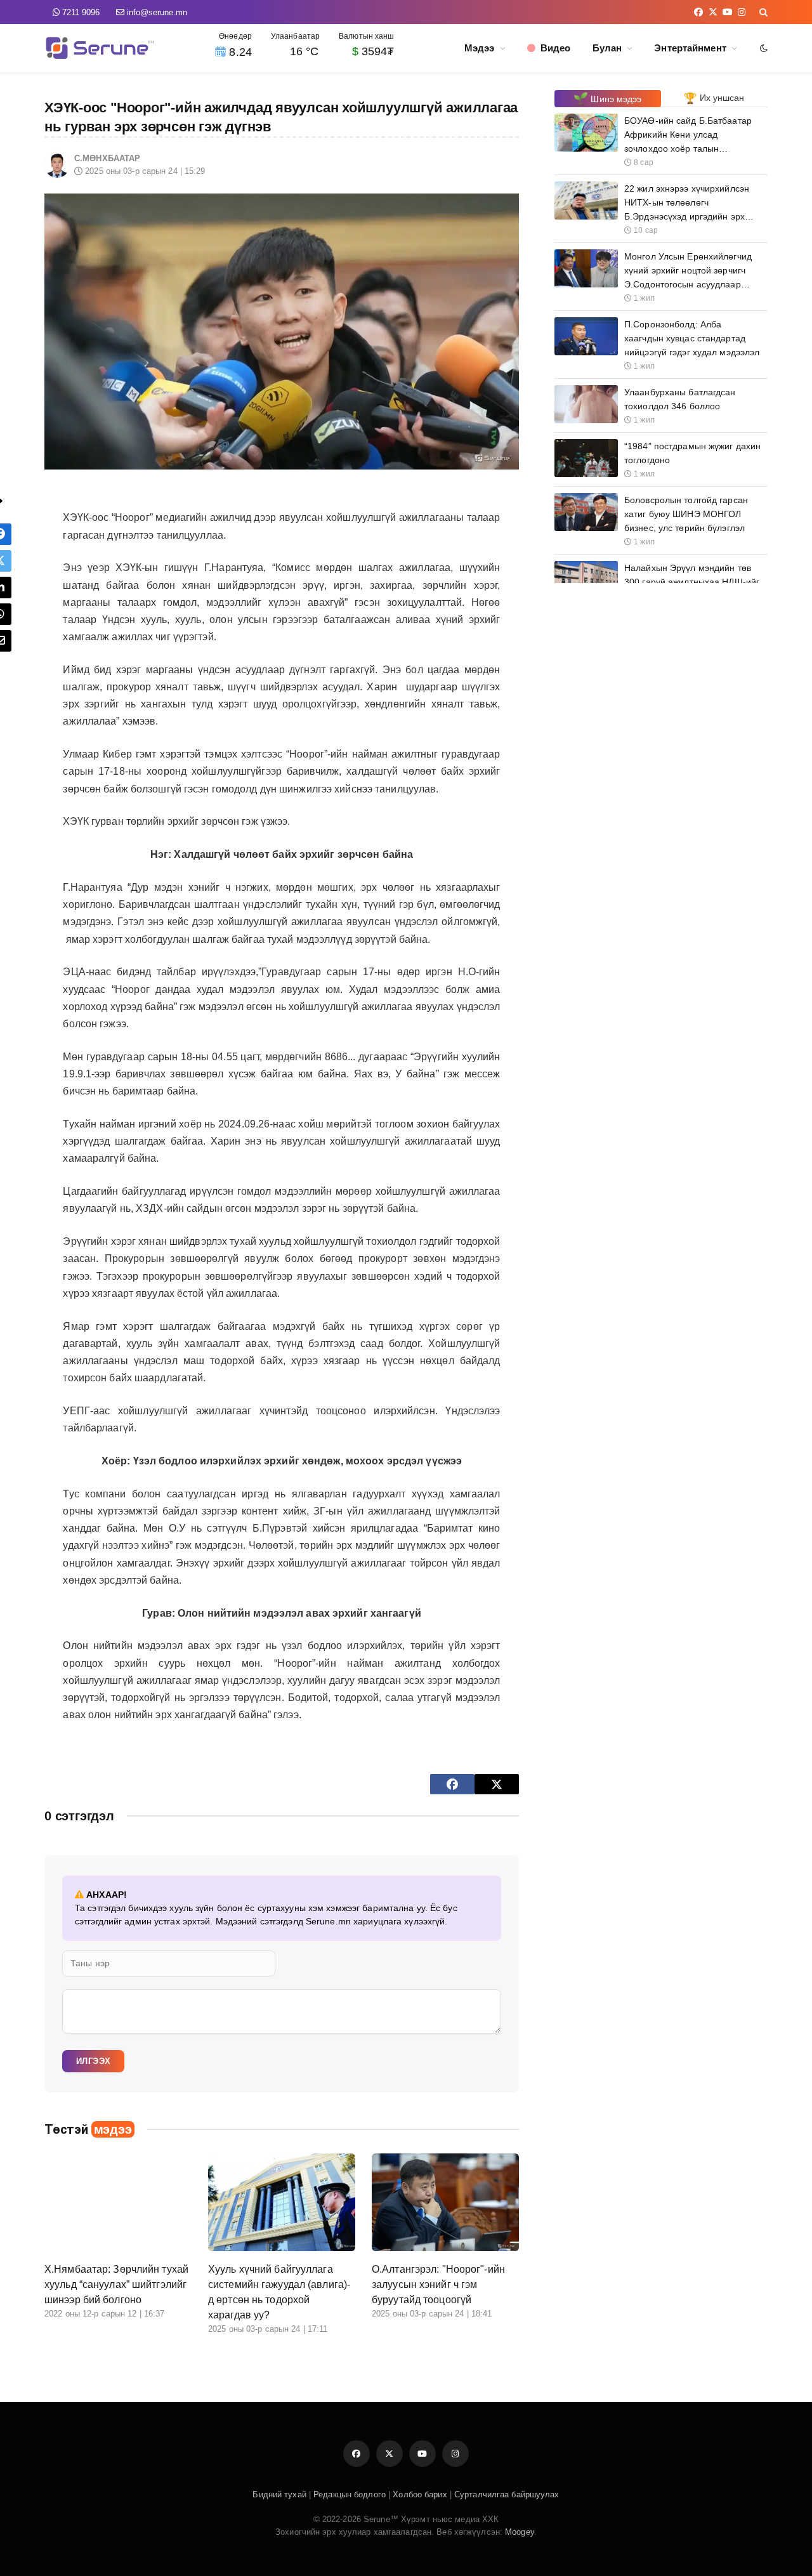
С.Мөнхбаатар (107, 158)
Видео (553, 48)
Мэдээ (480, 48)
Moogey (518, 2532)
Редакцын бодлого (350, 2494)
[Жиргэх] (497, 1784)
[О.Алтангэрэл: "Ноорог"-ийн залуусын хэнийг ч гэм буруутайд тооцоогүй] (445, 2203)
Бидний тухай (279, 2494)
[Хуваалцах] (452, 1784)
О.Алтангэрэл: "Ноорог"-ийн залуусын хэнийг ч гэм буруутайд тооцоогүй (438, 2284)
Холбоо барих (420, 2494)
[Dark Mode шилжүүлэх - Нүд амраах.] (763, 48)
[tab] (608, 99)
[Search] (762, 12)
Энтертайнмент (690, 48)
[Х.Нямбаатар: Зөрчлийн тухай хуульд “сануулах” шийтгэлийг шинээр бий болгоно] (118, 2203)
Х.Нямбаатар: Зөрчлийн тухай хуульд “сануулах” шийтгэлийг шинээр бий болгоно (116, 2284)
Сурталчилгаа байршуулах (507, 2494)
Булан (607, 48)
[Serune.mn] (100, 48)
